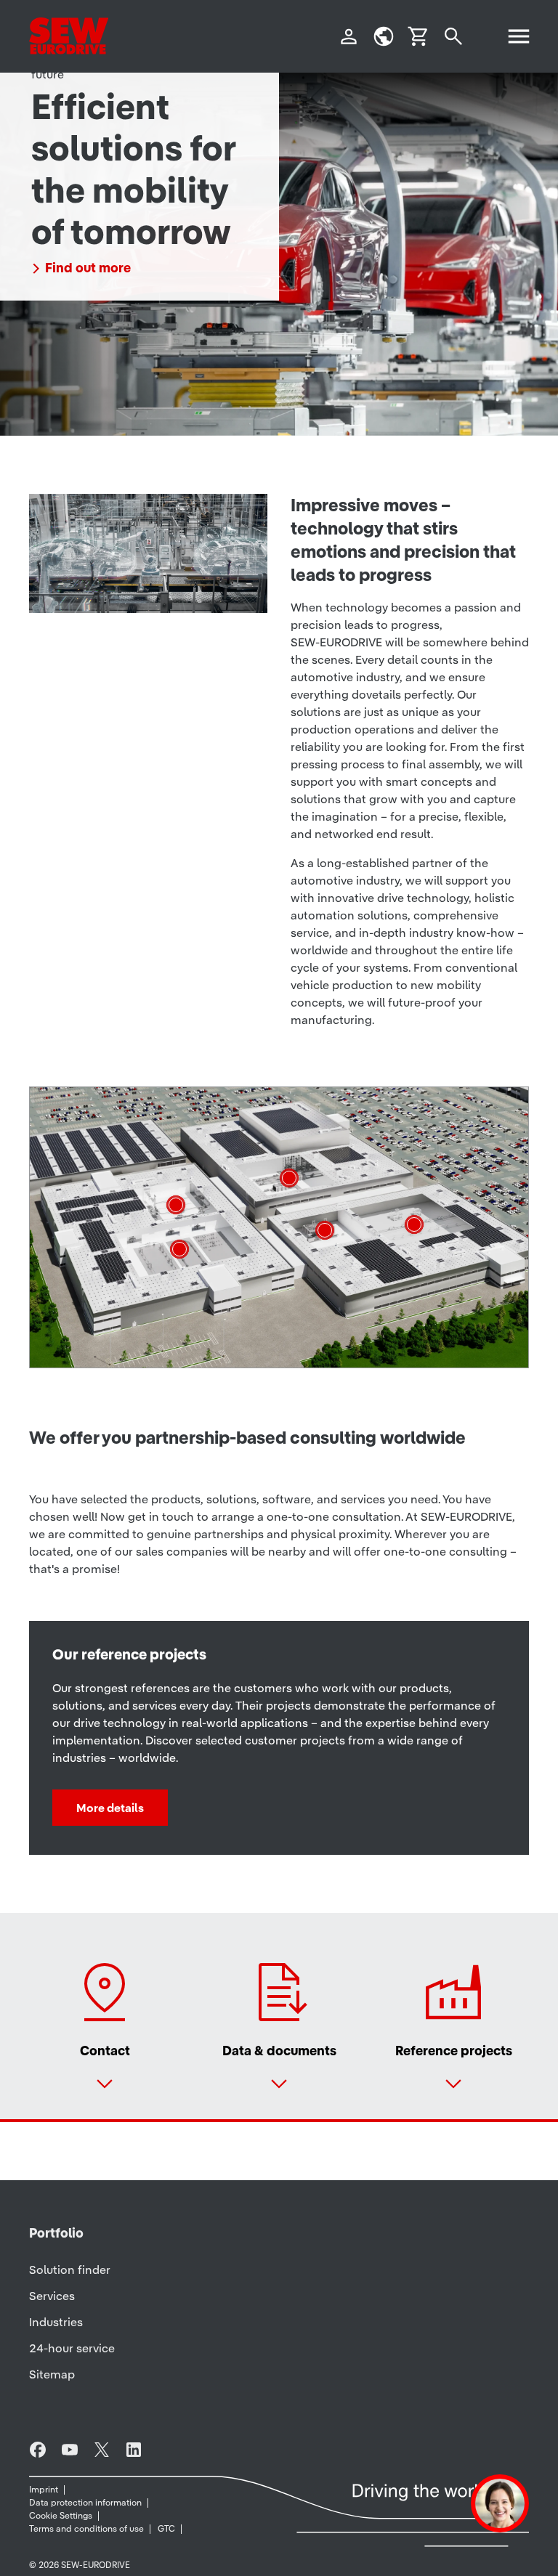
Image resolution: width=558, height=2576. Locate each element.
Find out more (88, 268)
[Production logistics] (179, 1249)
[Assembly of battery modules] (325, 1230)
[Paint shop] (289, 1178)
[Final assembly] (176, 1205)
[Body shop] (414, 1224)
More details (110, 1808)
